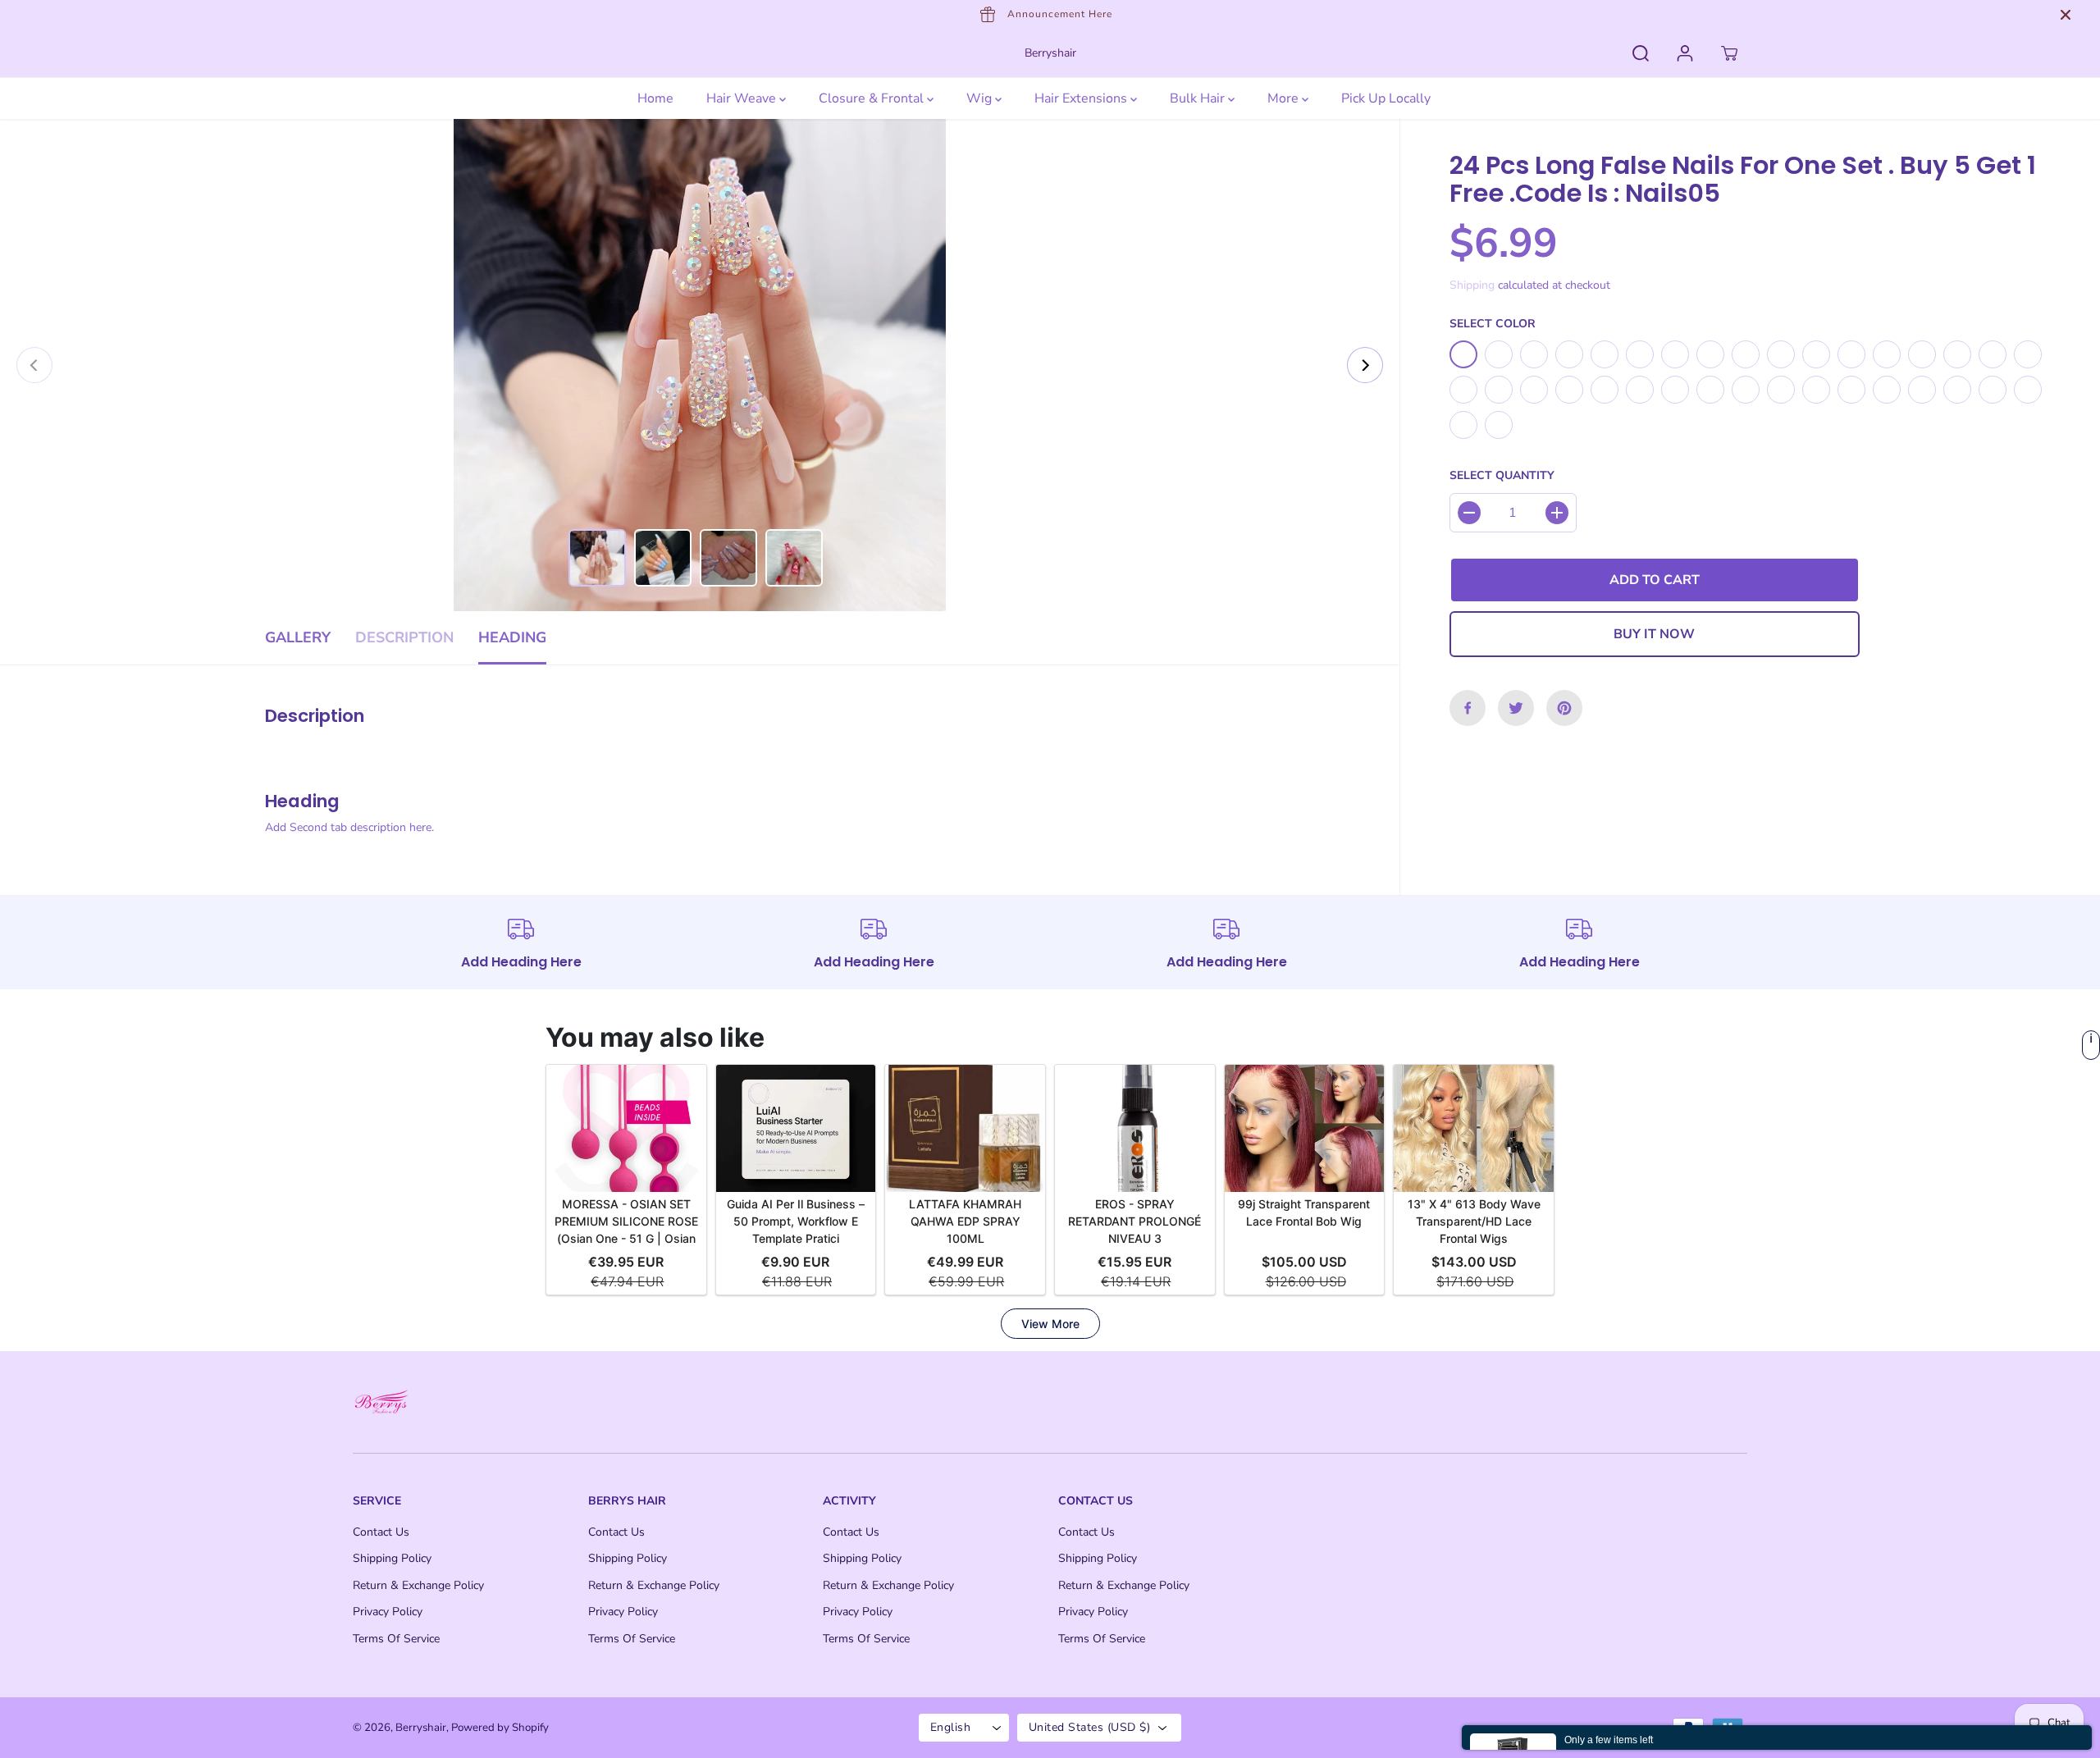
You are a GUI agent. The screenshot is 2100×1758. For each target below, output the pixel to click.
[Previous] (34, 365)
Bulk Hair (1199, 98)
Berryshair (421, 1728)
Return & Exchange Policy (418, 1585)
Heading (512, 637)
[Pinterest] (1564, 708)
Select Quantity (1502, 476)
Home (655, 98)
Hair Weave (743, 98)
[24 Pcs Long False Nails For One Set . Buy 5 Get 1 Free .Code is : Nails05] (700, 365)
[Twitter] (1516, 708)
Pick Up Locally (1386, 98)
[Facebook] (1468, 708)
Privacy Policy (388, 1612)
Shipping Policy (392, 1558)
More (1285, 98)
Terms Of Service (396, 1639)
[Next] (1365, 365)
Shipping (1472, 285)
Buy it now (1654, 634)
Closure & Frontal (873, 98)
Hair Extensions (1082, 98)
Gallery (298, 637)
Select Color (1493, 324)
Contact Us (381, 1532)
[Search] (1641, 53)
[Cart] (1729, 53)
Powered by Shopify (500, 1728)
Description (404, 637)
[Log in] (1685, 53)
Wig (981, 98)
